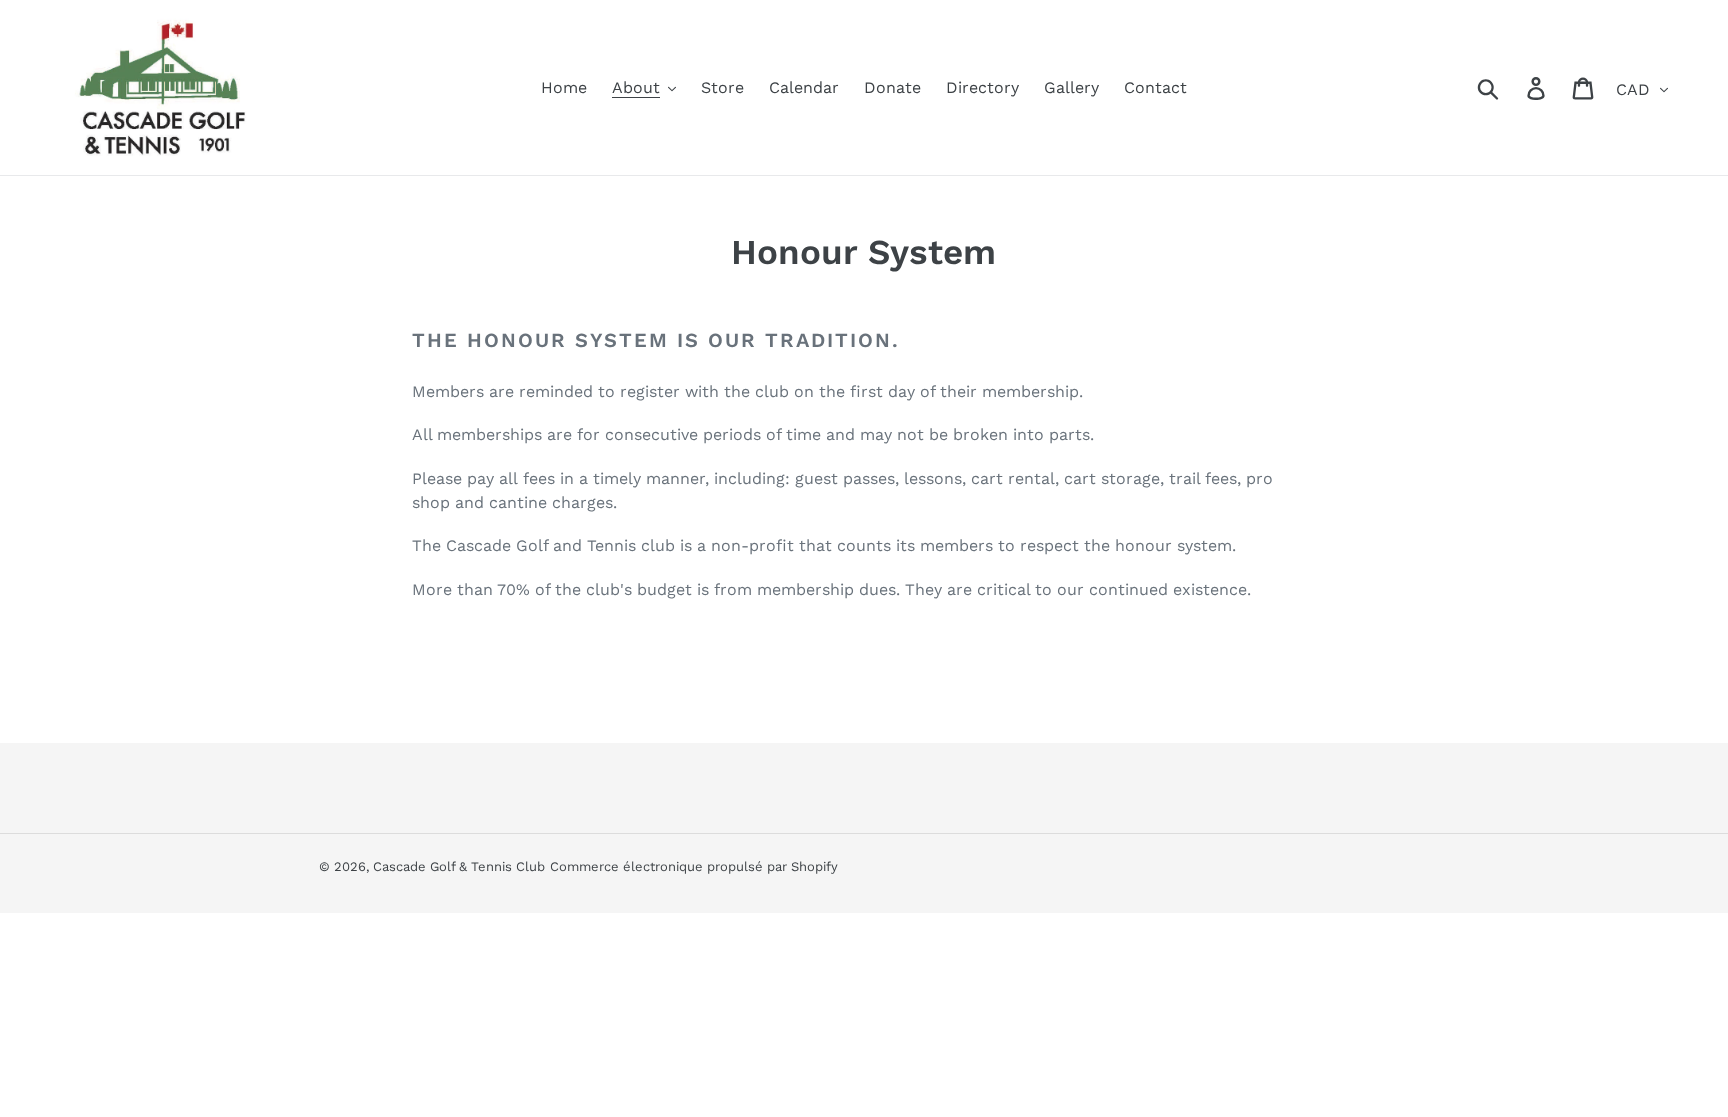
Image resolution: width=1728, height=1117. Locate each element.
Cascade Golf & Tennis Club (459, 866)
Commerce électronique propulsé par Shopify (694, 866)
